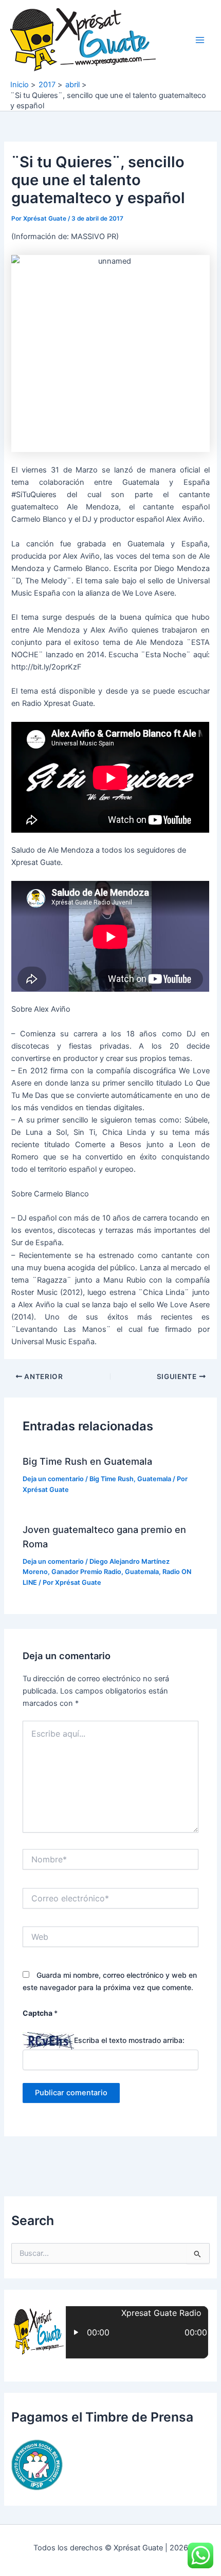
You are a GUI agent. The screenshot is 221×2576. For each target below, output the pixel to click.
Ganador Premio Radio (86, 1572)
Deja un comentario (53, 1479)
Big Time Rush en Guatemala (87, 1461)
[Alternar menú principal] (200, 40)
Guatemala (154, 1479)
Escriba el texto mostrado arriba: (129, 2040)
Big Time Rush (112, 1479)
